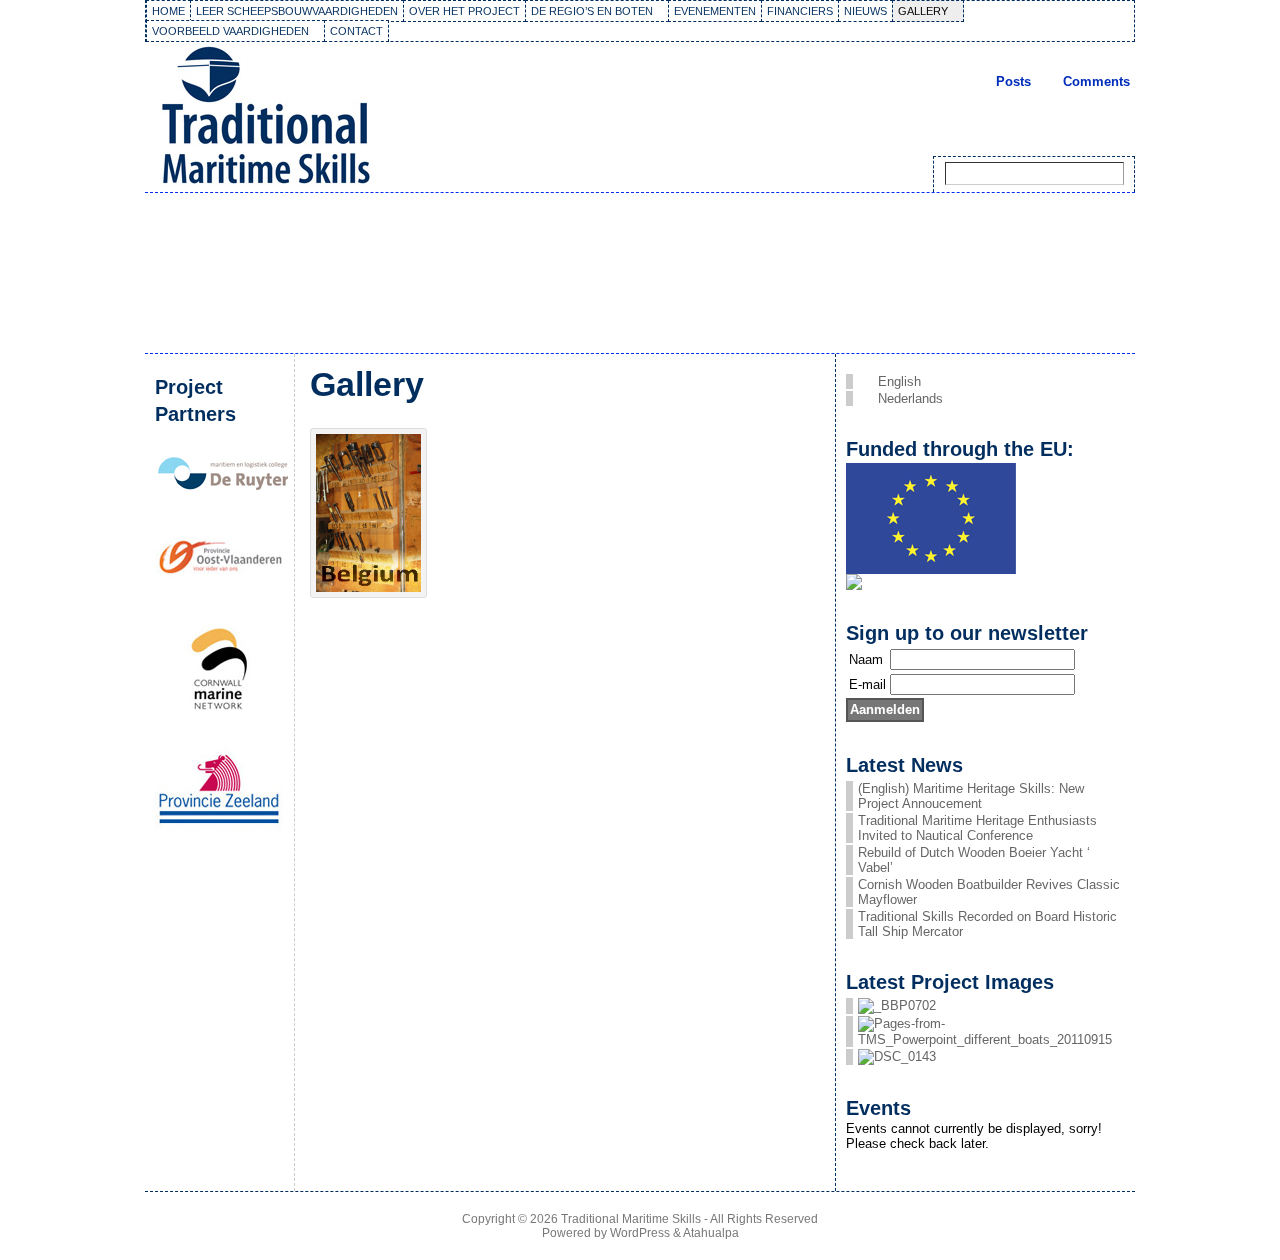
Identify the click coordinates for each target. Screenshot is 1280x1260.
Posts (1013, 81)
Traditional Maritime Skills (631, 1219)
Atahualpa (711, 1233)
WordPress (640, 1233)
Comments (1096, 81)
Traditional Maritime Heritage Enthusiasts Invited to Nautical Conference (977, 828)
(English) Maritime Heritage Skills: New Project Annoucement (971, 796)
